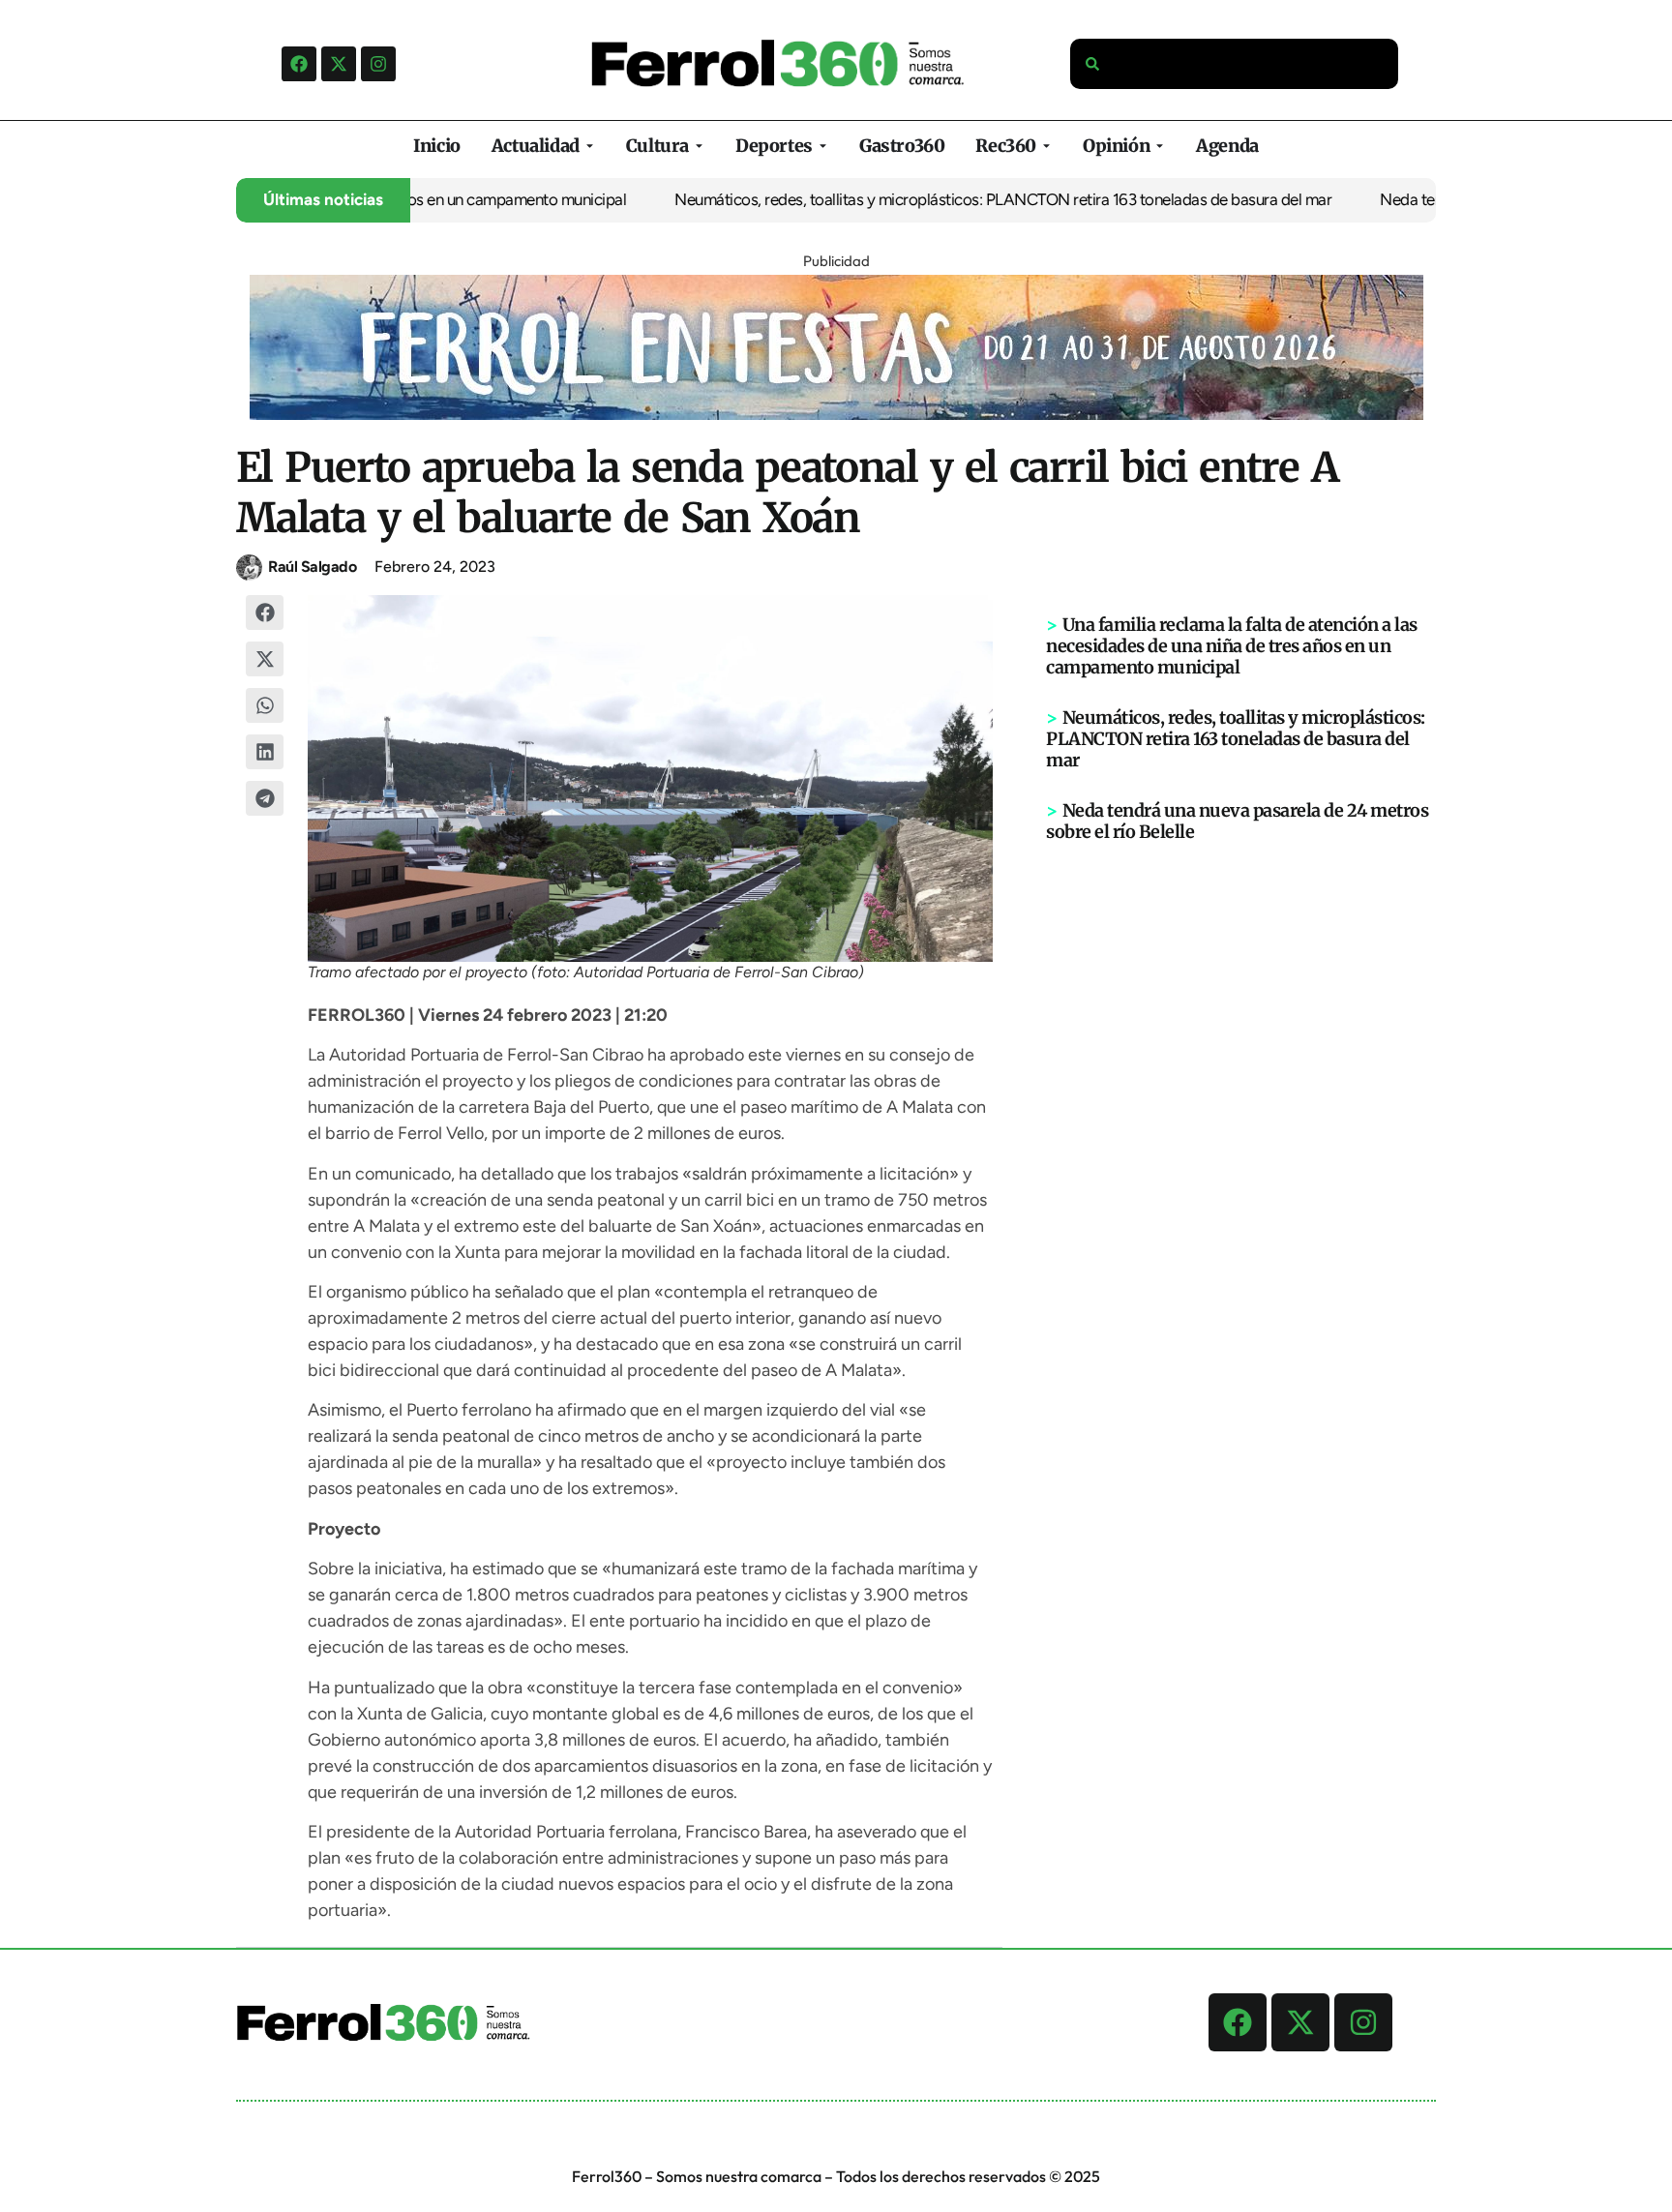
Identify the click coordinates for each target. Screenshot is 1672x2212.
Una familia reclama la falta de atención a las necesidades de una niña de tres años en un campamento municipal (1232, 646)
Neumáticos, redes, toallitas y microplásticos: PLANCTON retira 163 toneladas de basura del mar (928, 199)
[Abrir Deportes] (823, 146)
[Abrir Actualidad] (590, 146)
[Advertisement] (1241, 1143)
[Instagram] (378, 64)
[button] (265, 613)
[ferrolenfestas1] (836, 414)
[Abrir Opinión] (1160, 146)
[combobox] (1235, 64)
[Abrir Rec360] (1046, 146)
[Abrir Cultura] (699, 146)
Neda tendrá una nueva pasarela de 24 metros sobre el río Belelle (1237, 821)
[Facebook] (299, 64)
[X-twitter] (339, 64)
